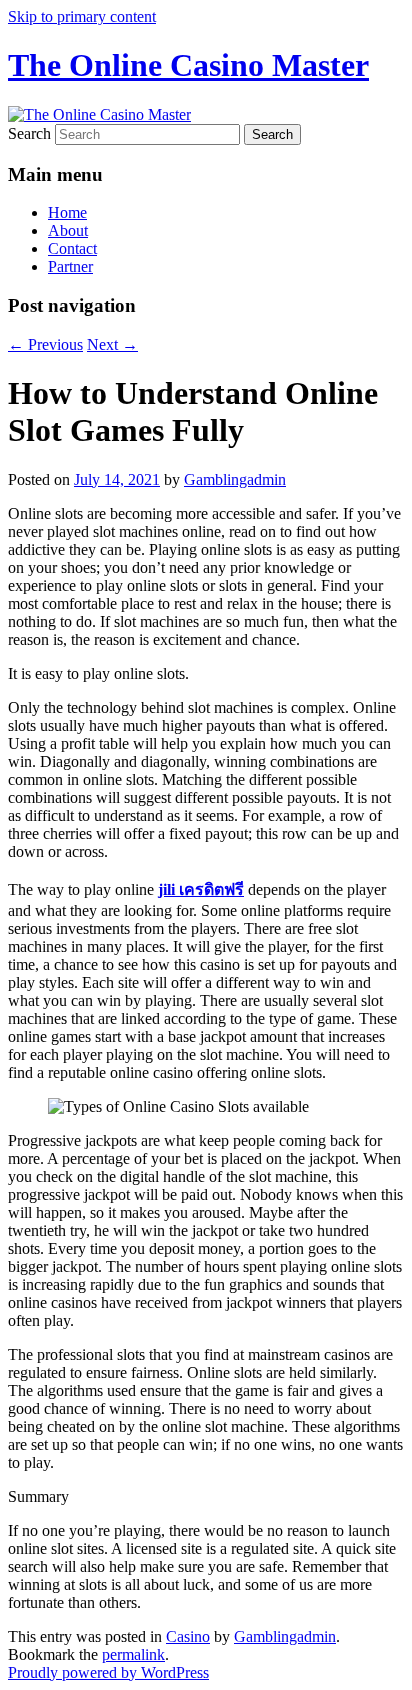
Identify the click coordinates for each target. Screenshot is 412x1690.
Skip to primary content (82, 16)
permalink (133, 1654)
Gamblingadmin (235, 479)
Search (29, 133)
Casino (188, 1636)
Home (67, 212)
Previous (45, 344)
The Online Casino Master (188, 65)
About (68, 230)
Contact (72, 248)
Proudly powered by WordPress (108, 1672)
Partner (70, 266)
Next (112, 344)
